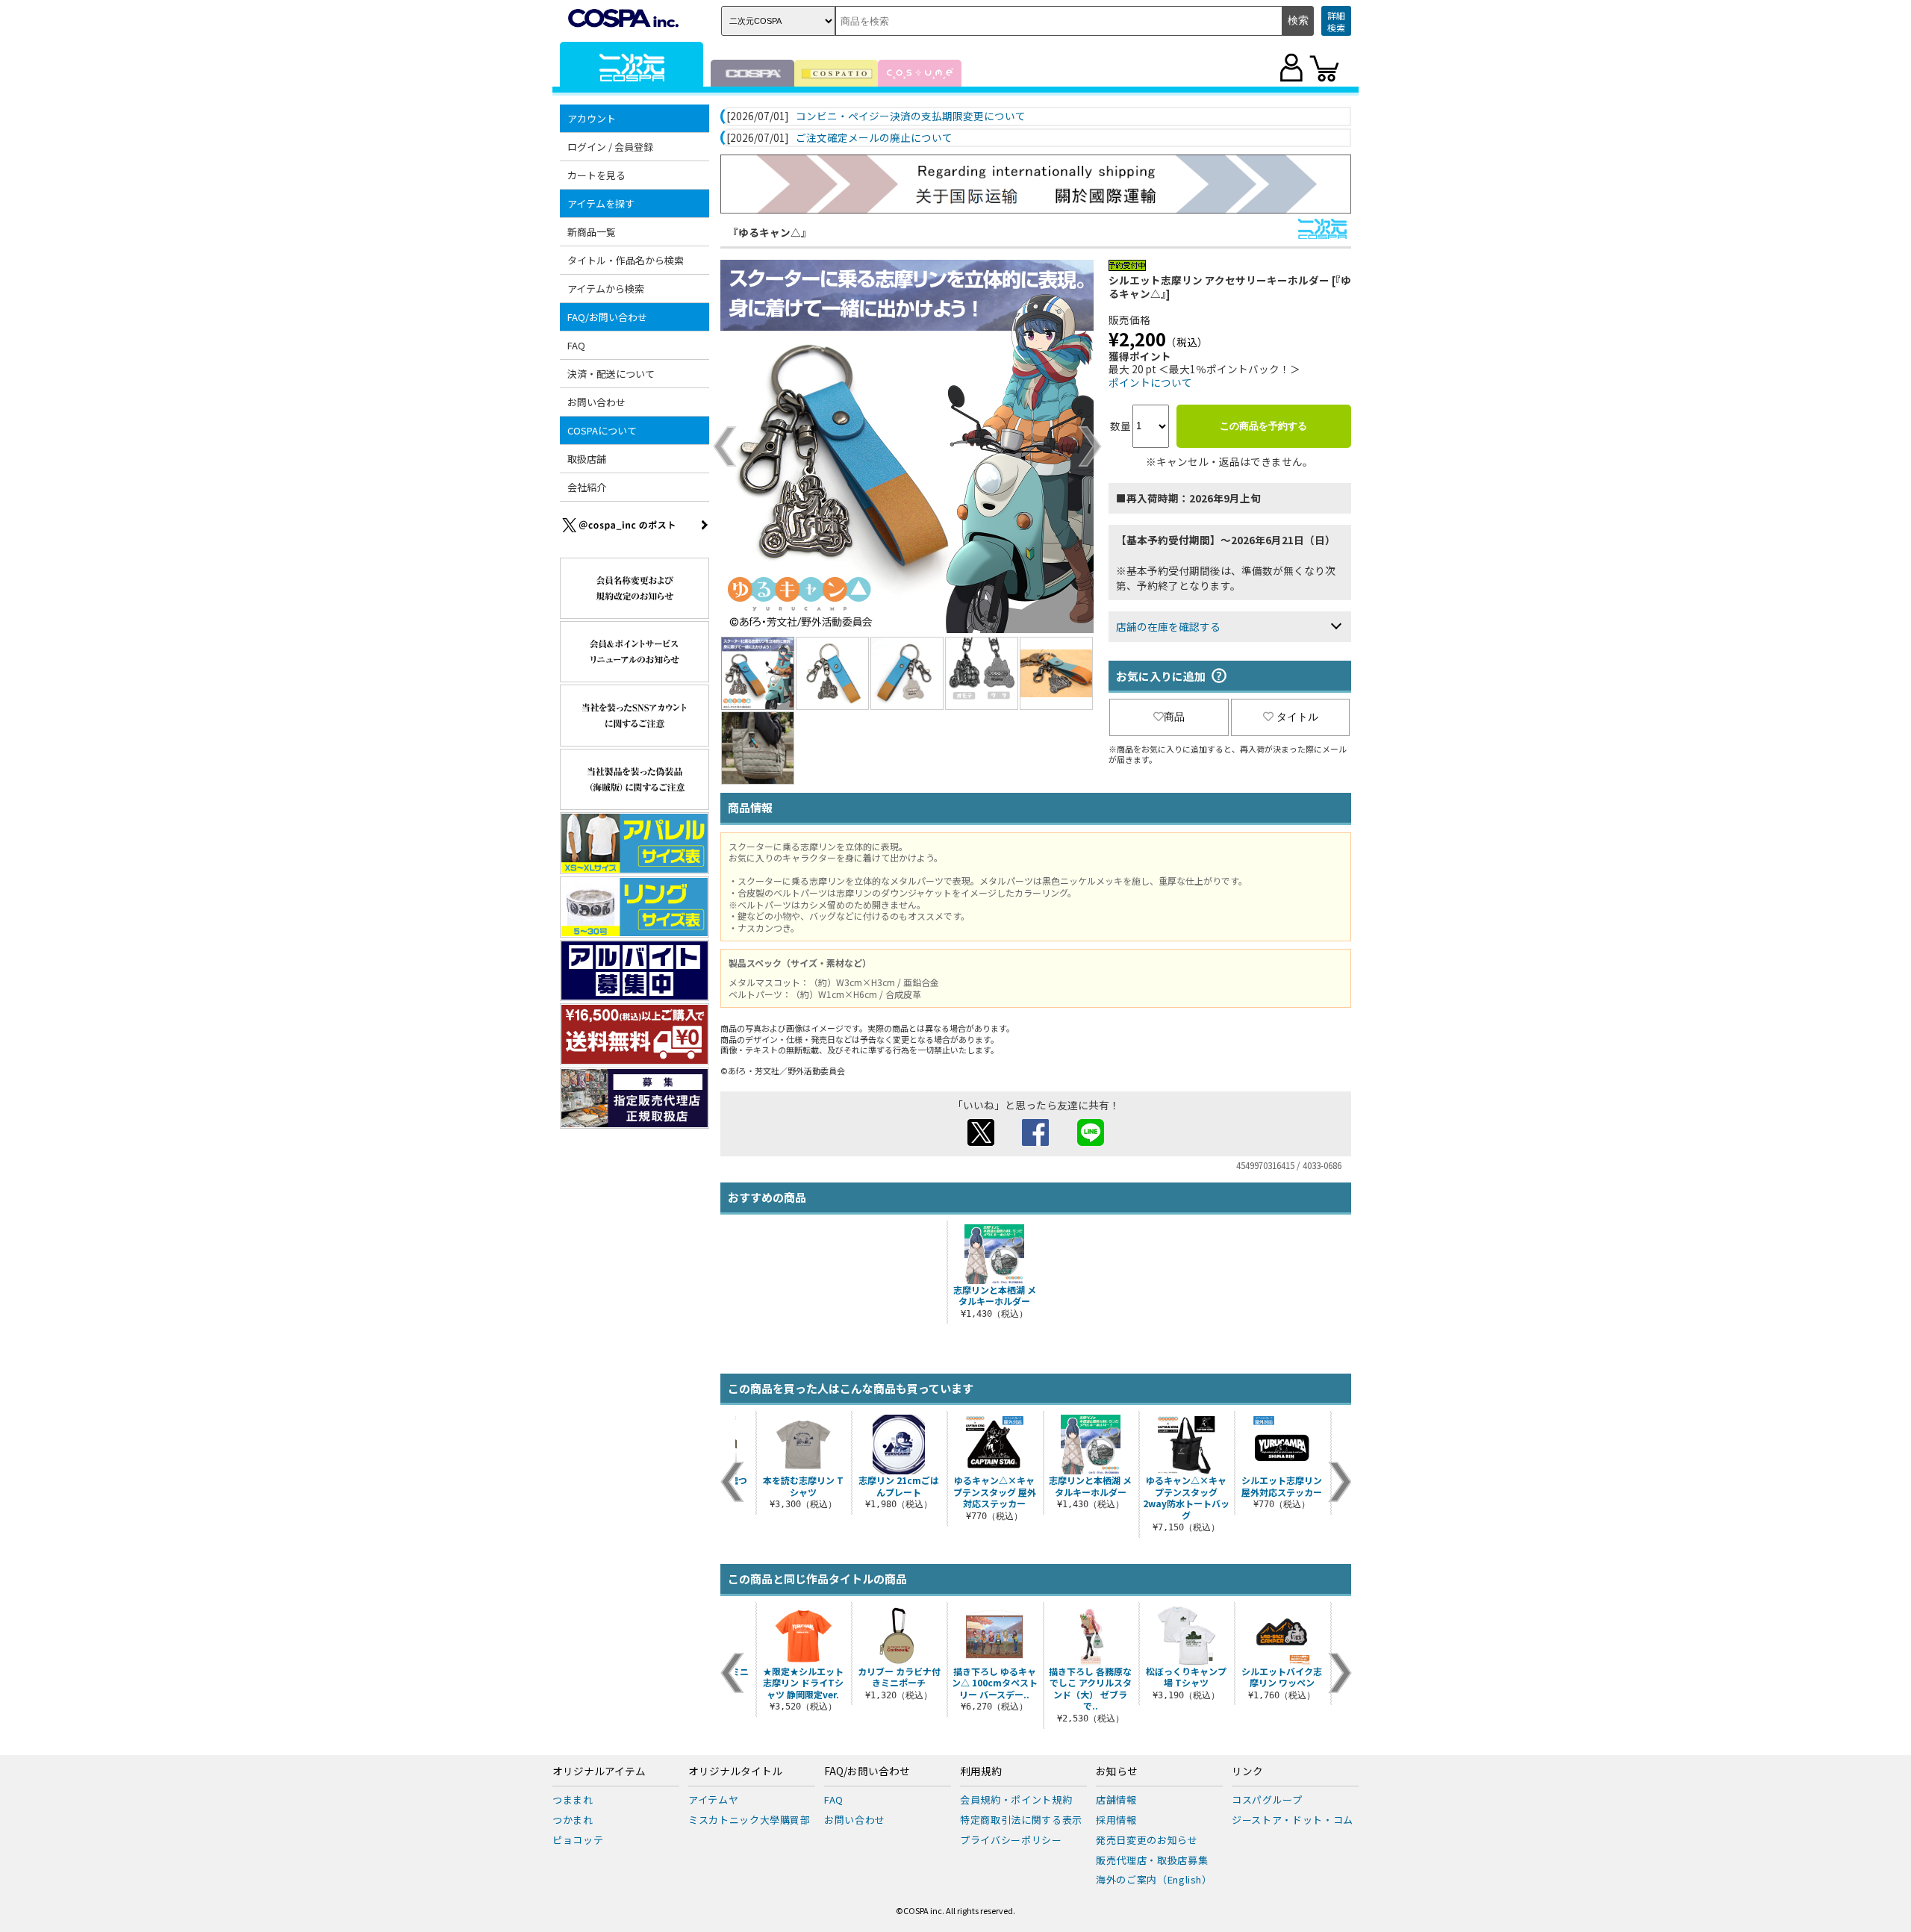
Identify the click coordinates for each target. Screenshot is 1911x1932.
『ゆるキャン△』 (770, 232)
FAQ (576, 345)
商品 (1174, 717)
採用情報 (1116, 1820)
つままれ (573, 1799)
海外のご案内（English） (1154, 1879)
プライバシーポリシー (1011, 1840)
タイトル (1297, 717)
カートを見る (596, 175)
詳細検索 (1336, 21)
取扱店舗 (587, 459)
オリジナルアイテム (599, 1771)
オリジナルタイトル (735, 1771)
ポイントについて (1150, 382)
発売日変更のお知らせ (1147, 1840)
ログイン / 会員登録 (610, 147)
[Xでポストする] (981, 1141)
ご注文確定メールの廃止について (874, 138)
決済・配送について (611, 374)
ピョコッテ (578, 1840)
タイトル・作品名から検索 (626, 260)
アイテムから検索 (606, 289)
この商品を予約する (1263, 426)
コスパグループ (1267, 1799)
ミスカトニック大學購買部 (749, 1820)
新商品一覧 (592, 232)
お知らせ (1117, 1771)
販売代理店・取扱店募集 (1152, 1860)
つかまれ (573, 1820)
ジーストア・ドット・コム (1293, 1820)
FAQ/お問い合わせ (867, 1771)
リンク (1247, 1771)
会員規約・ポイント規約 (1016, 1799)
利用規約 (981, 1771)
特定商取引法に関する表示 (1021, 1820)
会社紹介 (587, 487)
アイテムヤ (713, 1799)
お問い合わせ (596, 402)
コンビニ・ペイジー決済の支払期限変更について (911, 116)
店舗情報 (1116, 1799)
